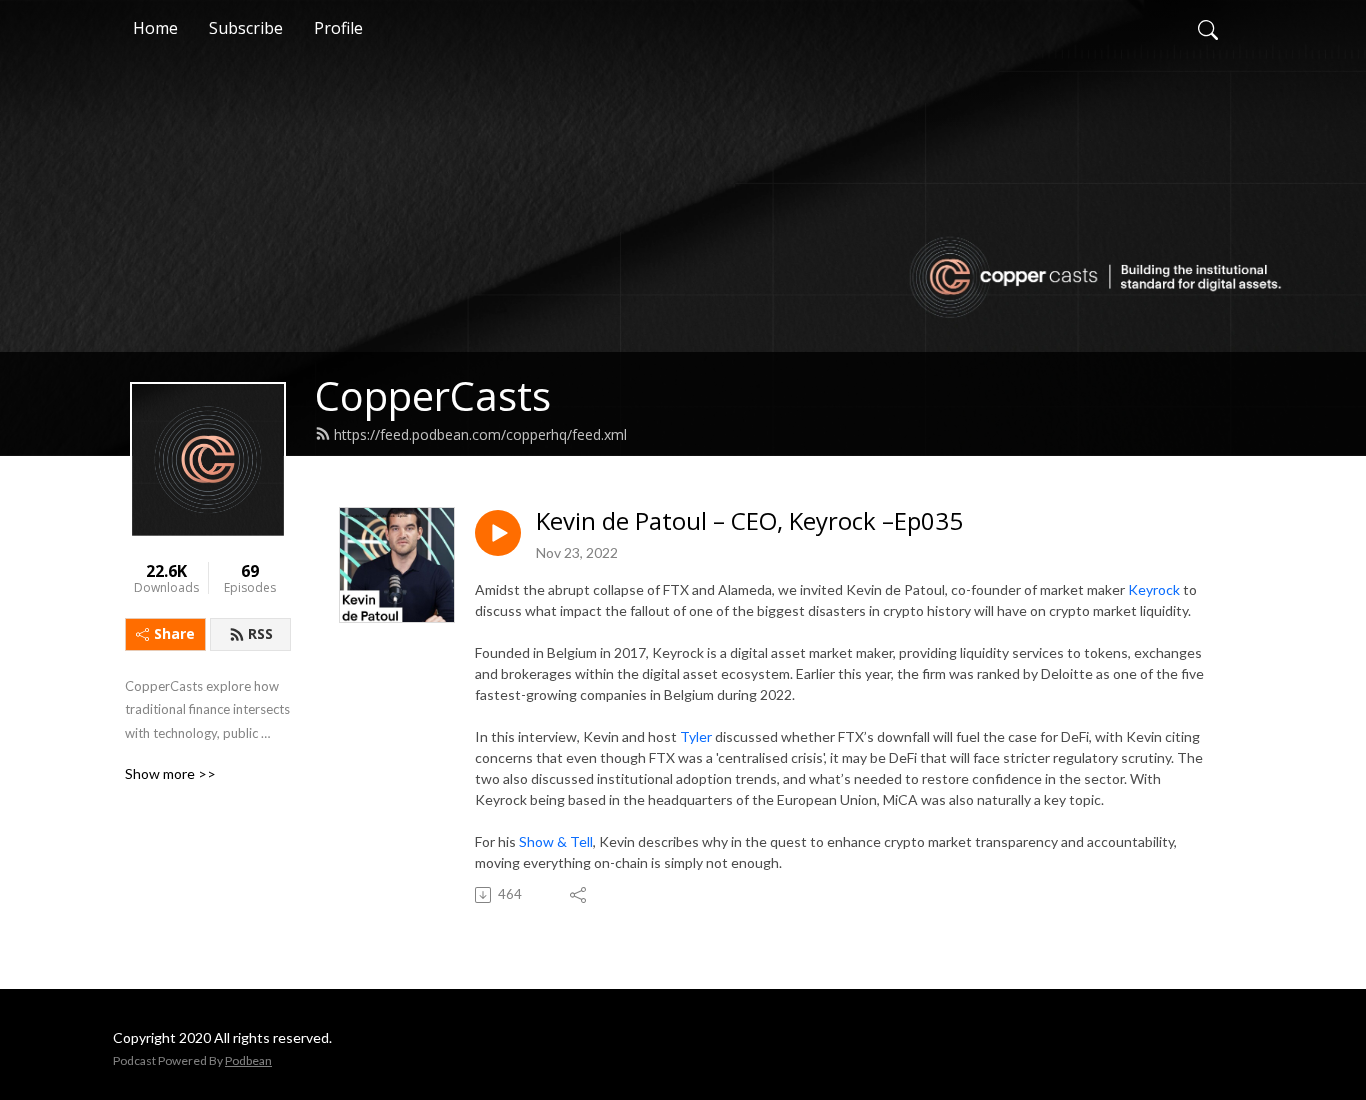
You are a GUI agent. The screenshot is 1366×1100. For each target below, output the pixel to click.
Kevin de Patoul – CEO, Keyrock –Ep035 (749, 521)
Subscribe (246, 28)
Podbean (248, 1060)
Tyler (696, 736)
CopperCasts (433, 395)
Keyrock (1154, 589)
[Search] (1208, 28)
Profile (338, 28)
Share (174, 633)
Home (155, 28)
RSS (260, 633)
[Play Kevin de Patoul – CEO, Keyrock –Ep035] (498, 533)
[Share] (579, 895)
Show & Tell (556, 841)
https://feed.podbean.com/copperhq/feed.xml (480, 434)
